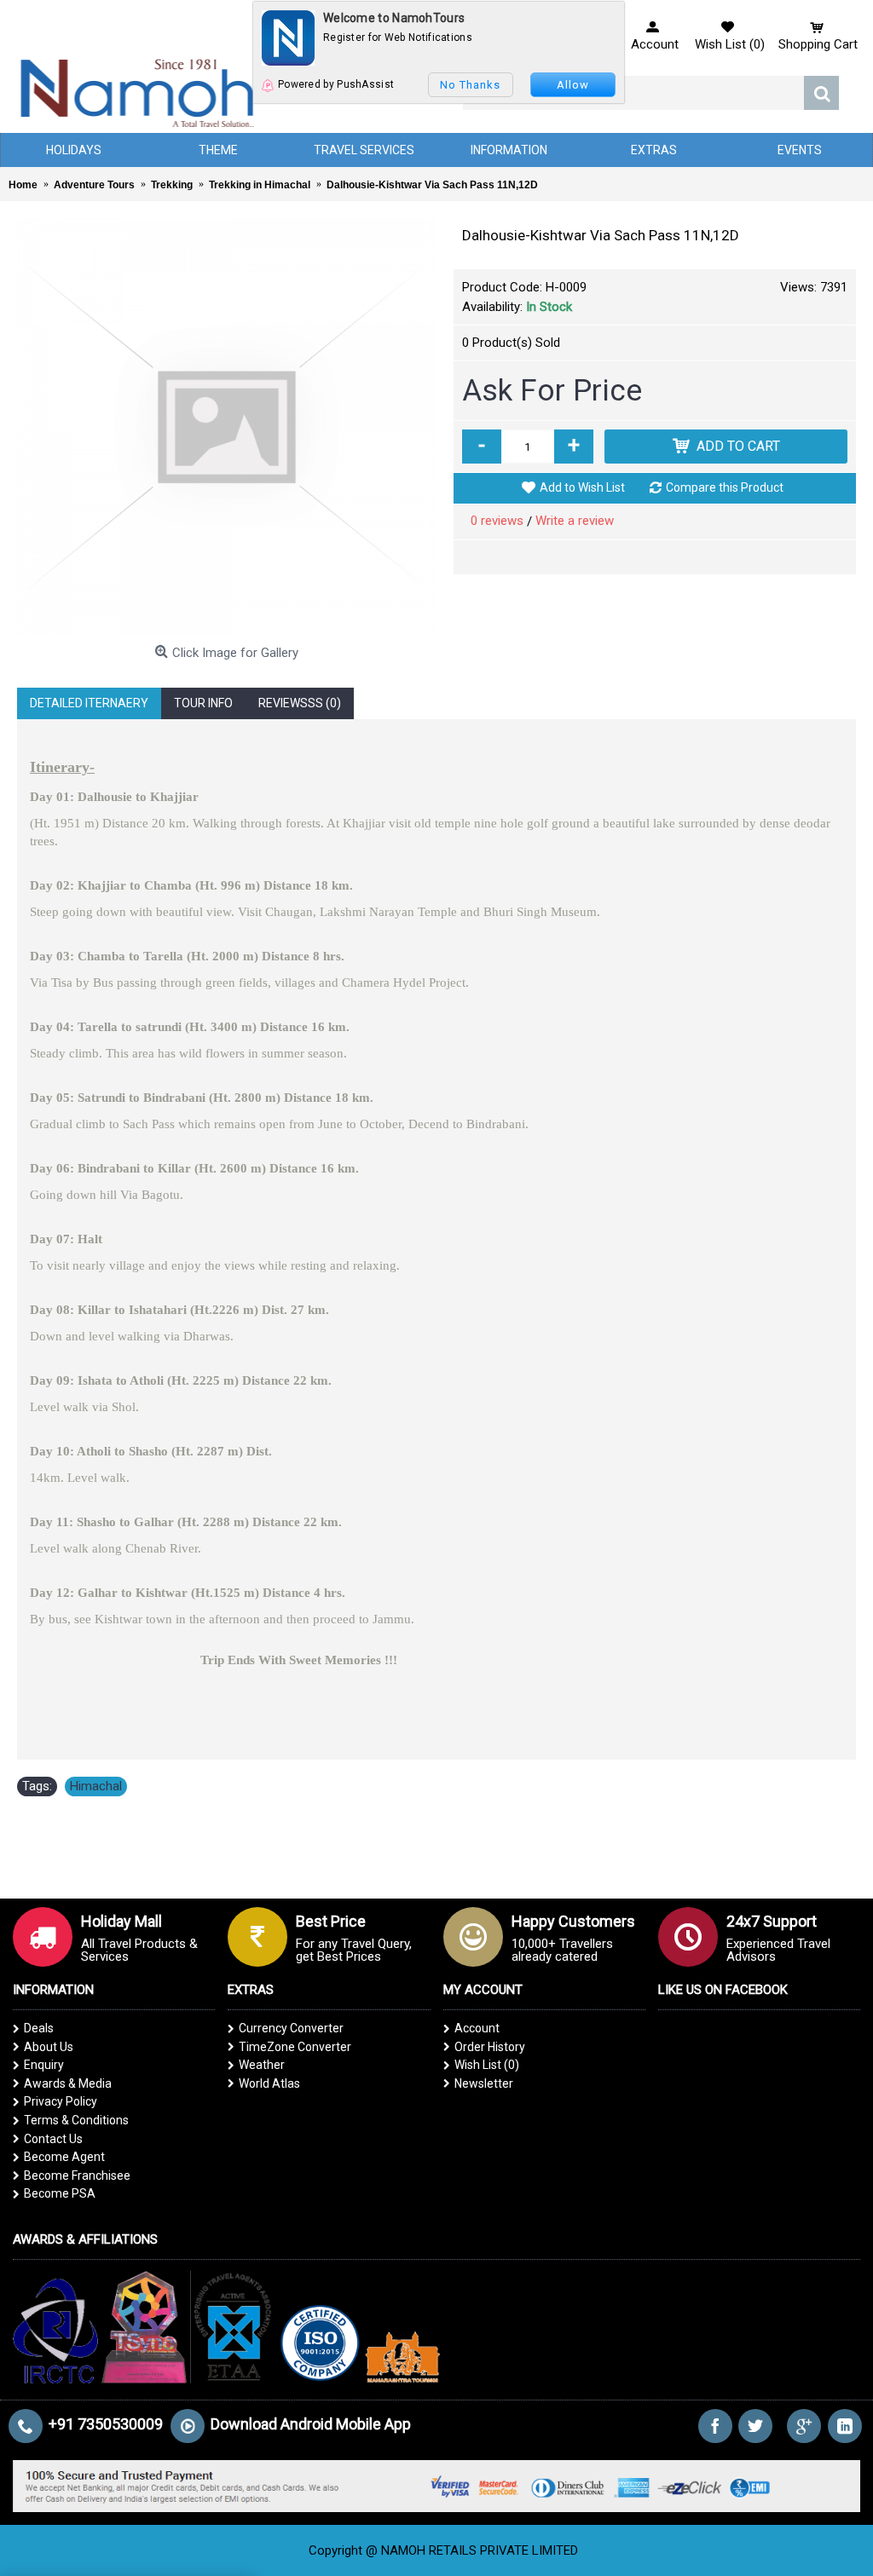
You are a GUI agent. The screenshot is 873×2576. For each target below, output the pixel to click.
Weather (262, 2065)
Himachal (96, 1786)
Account (477, 2028)
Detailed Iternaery (89, 703)
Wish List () (487, 2065)
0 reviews (497, 521)
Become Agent (64, 2157)
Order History (490, 2047)
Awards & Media (68, 2083)
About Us (49, 2047)
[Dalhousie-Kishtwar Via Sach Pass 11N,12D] (227, 428)
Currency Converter (291, 2028)
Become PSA (60, 2193)
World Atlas (269, 2083)
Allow (573, 85)
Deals (39, 2028)
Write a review (575, 521)
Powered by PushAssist (336, 84)
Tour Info (203, 703)
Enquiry (44, 2065)
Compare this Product (725, 487)
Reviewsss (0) (300, 703)
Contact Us (53, 2139)
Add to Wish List (582, 487)
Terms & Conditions (76, 2120)
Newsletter (484, 2083)
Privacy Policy (61, 2101)
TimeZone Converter (295, 2047)
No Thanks (470, 85)
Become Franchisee (77, 2175)
